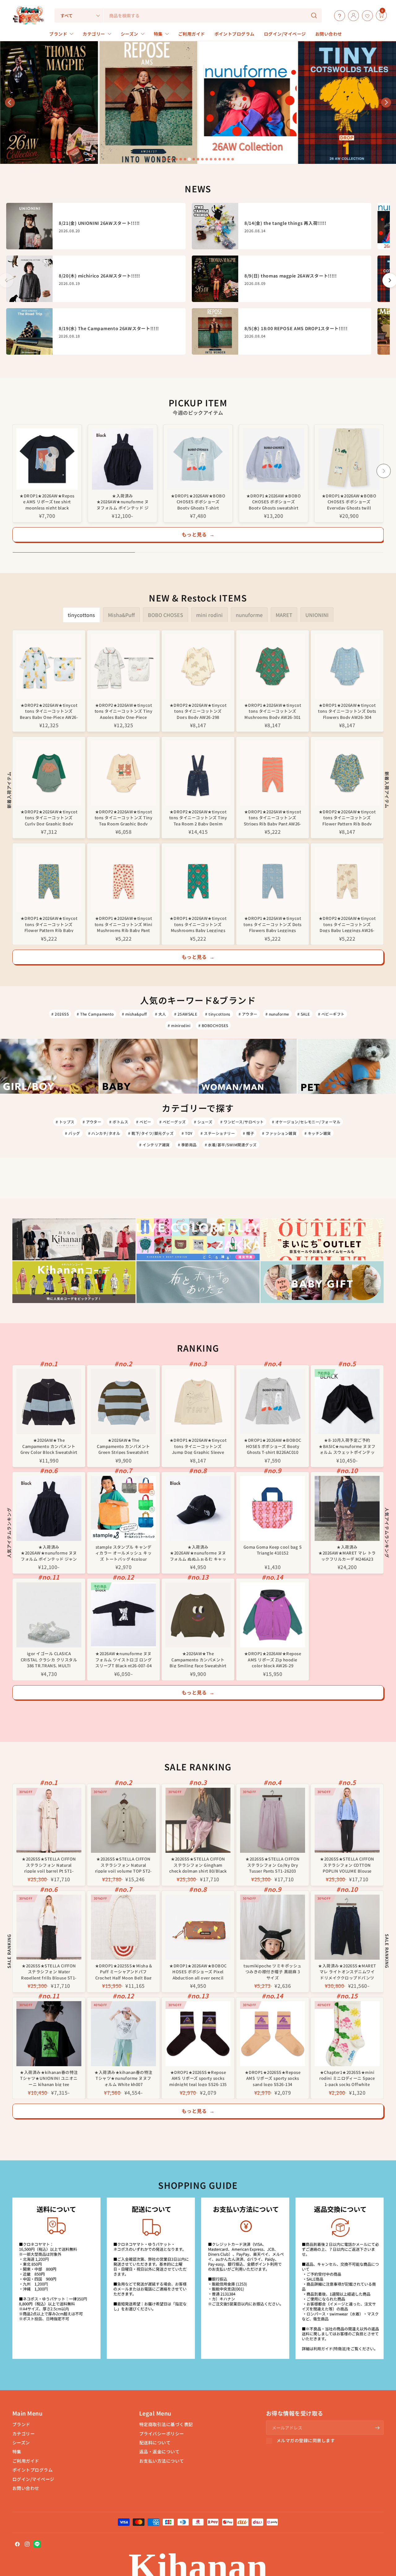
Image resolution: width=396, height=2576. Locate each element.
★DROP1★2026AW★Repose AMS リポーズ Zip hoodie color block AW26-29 (273, 1659)
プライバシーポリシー (162, 2434)
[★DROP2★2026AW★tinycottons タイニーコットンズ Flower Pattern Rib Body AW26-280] (347, 773)
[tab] (163, 159)
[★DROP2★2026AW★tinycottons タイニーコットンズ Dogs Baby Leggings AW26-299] (347, 880)
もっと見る (198, 534)
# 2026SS (60, 1014)
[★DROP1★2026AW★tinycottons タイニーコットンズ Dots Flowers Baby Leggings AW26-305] (273, 880)
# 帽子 (248, 1133)
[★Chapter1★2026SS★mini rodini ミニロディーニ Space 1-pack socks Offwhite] (347, 2034)
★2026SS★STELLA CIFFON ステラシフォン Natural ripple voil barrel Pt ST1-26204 (49, 1864)
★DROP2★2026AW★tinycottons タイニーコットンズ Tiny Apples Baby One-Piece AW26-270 (123, 711)
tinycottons (81, 615)
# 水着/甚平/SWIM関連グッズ (231, 1145)
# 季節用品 (187, 1145)
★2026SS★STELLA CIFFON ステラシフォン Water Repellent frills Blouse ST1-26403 (49, 1971)
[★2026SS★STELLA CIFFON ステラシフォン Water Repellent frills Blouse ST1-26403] (49, 1927)
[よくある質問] (338, 15)
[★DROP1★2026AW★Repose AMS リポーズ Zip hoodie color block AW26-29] (273, 1615)
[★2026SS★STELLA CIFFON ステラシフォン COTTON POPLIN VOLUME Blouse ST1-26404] (347, 1820)
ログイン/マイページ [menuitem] (285, 34)
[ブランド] (374, 15)
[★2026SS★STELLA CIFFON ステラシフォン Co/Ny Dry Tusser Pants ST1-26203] (273, 1820)
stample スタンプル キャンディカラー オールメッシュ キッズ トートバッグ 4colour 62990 (123, 1553)
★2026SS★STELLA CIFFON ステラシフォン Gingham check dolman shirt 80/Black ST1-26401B (198, 1864)
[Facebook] (17, 2544)
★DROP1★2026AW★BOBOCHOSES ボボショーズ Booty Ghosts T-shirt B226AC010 (272, 1446)
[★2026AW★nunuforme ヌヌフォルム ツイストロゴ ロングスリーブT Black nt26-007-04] (123, 1615)
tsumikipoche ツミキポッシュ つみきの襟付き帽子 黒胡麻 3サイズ (273, 1971)
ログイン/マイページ (33, 2479)
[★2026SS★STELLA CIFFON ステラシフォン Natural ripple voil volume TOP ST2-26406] (123, 1820)
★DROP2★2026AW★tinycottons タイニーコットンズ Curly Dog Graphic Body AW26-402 (49, 817)
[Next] (384, 471)
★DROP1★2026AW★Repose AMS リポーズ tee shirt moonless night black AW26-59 (47, 501)
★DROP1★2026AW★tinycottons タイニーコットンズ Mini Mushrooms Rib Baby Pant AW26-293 (123, 924)
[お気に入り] (366, 15)
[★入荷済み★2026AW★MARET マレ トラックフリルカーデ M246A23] (347, 1508)
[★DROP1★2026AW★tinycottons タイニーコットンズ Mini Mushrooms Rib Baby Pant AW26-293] (123, 880)
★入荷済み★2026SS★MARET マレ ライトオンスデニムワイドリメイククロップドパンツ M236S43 (347, 1971)
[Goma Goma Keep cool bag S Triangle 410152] (273, 1508)
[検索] (314, 15)
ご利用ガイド (26, 2461)
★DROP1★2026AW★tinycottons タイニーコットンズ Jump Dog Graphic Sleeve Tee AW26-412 (198, 1446)
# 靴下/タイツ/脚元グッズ (151, 1133)
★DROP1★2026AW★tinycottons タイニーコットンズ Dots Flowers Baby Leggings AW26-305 (272, 924)
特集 (17, 2451)
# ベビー (144, 1122)
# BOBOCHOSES (213, 1025)
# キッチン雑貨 (318, 1133)
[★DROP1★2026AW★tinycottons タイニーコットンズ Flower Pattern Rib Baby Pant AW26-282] (49, 880)
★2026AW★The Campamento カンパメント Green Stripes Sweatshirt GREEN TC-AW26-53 (123, 1446)
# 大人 (161, 1014)
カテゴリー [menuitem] (94, 34)
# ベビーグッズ (173, 1122)
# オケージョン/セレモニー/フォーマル (306, 1122)
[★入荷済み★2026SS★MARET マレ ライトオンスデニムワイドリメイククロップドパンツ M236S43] (347, 1927)
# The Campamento (95, 1014)
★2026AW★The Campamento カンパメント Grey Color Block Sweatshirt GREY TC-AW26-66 (49, 1446)
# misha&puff (134, 1014)
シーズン (21, 2443)
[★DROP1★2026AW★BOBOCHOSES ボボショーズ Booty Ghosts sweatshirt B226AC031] (273, 459)
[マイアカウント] (352, 15)
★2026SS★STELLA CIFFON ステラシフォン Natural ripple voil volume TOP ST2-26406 (123, 1864)
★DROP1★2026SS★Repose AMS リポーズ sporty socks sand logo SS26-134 (273, 2078)
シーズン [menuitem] (129, 34)
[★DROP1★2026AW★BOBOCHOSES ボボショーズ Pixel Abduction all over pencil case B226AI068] (198, 1927)
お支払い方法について (162, 2461)
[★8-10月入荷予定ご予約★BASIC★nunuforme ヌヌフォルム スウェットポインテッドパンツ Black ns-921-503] (347, 1402)
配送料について (155, 2443)
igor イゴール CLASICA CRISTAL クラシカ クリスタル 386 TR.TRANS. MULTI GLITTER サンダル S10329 (49, 1659)
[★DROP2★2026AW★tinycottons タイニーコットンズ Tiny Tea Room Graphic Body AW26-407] (123, 773)
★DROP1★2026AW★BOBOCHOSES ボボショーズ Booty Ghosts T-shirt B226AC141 (198, 501)
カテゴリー (24, 2434)
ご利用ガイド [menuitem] (192, 34)
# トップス (65, 1122)
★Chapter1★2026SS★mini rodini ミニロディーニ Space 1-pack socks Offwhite (347, 2078)
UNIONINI (317, 615)
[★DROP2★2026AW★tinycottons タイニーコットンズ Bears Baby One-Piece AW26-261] (49, 667)
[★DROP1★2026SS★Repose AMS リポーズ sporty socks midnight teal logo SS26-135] (198, 2034)
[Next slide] (386, 103)
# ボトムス (119, 1122)
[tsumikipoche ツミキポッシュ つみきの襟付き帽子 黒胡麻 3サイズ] (273, 1927)
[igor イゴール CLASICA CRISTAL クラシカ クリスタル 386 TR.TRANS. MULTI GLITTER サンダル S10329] (49, 1615)
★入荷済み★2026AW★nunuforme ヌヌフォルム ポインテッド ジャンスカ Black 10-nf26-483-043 (123, 501)
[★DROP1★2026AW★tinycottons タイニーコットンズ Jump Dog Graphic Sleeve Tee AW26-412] (198, 1402)
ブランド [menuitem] (58, 34)
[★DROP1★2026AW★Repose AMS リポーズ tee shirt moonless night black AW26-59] (47, 459)
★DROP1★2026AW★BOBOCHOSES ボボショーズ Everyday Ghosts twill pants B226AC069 (349, 501)
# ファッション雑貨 (279, 1133)
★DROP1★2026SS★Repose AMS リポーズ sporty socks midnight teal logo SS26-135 (198, 2078)
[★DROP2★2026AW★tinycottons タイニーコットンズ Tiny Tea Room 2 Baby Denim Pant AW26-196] (198, 773)
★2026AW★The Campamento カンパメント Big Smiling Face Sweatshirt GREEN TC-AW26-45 (198, 1659)
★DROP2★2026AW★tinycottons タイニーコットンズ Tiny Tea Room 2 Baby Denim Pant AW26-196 (198, 817)
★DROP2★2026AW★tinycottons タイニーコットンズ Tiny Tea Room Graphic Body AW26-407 (123, 817)
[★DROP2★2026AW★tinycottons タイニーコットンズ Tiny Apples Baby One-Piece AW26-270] (123, 667)
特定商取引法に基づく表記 (166, 2424)
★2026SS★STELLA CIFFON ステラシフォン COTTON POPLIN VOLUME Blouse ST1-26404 (347, 1864)
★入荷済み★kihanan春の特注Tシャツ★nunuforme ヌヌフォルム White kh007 (123, 2078)
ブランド (21, 2424)
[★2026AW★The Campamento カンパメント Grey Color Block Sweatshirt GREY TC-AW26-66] (49, 1402)
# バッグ (72, 1133)
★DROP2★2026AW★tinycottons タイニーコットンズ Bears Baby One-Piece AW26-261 (49, 711)
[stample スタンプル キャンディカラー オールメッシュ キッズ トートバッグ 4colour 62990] (123, 1508)
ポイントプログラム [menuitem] (235, 34)
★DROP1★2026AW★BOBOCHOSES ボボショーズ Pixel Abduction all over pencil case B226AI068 (198, 1971)
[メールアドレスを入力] (377, 2428)
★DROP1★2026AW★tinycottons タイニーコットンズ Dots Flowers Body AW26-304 (347, 711)
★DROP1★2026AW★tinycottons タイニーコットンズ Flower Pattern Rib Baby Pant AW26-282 (49, 924)
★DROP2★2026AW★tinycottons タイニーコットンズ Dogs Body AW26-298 (198, 711)
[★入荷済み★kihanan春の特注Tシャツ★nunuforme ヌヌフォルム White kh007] (123, 2034)
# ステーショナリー (218, 1133)
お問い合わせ (26, 2488)
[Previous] (12, 471)
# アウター (248, 1014)
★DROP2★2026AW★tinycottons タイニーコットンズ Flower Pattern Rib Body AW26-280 (347, 817)
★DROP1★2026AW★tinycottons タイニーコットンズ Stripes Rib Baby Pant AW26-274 (273, 817)
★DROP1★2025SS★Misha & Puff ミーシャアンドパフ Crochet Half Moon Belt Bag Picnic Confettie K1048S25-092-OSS (123, 1971)
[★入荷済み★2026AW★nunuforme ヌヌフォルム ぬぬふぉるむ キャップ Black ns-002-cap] (198, 1508)
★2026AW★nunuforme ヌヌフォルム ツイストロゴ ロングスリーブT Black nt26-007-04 (123, 1659)
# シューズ (203, 1122)
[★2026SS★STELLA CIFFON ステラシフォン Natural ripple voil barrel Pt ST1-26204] (49, 1820)
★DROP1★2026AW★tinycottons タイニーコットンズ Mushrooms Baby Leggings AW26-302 (198, 924)
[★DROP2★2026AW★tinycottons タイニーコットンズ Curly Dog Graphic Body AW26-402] (49, 773)
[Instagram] (27, 2544)
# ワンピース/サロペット (242, 1122)
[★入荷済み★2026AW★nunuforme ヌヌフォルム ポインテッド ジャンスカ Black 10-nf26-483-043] (123, 459)
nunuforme (249, 615)
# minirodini (179, 1025)
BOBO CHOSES (166, 615)
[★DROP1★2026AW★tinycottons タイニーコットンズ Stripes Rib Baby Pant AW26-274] (273, 773)
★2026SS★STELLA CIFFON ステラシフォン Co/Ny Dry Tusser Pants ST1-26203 (272, 1864)
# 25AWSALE (186, 1014)
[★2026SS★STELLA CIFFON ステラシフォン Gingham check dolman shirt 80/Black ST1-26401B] (198, 1820)
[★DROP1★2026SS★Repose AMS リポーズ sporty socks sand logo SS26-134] (273, 2034)
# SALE (304, 1014)
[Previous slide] (10, 103)
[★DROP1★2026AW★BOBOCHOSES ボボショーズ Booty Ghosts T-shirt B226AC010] (273, 1402)
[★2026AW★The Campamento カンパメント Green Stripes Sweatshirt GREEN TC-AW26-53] (123, 1402)
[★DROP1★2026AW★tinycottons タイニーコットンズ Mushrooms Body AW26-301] (273, 667)
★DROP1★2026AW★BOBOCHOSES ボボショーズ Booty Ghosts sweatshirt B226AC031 (274, 501)
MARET (284, 615)
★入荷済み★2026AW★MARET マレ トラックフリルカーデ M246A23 (347, 1553)
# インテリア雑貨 (154, 1145)
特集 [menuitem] (158, 34)
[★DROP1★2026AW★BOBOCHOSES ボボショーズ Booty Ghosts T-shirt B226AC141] (198, 459)
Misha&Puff (121, 615)
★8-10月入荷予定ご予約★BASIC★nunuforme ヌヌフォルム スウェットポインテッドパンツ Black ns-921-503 (347, 1446)
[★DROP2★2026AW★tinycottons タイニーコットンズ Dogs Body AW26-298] (198, 667)
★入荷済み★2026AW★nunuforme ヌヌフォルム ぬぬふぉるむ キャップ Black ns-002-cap (198, 1553)
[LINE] (37, 2544)
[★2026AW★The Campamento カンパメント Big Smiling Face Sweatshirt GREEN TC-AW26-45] (198, 1615)
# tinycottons (218, 1014)
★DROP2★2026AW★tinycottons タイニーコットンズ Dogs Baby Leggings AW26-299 (347, 924)
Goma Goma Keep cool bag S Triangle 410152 (273, 1550)
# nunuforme (277, 1014)
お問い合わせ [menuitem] (329, 34)
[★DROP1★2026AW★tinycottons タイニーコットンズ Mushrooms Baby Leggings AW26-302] (198, 880)
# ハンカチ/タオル (104, 1133)
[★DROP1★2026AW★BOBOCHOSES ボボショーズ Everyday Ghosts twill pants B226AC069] (349, 459)
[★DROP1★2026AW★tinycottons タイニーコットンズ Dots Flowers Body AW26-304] (347, 667)
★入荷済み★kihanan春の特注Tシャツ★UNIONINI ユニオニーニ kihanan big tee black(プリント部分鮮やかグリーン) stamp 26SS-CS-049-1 (49, 2078)
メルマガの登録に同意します (306, 2441)
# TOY (187, 1133)
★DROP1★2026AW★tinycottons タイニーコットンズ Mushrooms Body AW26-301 (273, 711)
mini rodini (209, 615)
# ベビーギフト (331, 1014)
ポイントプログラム (32, 2470)
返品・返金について (159, 2451)
